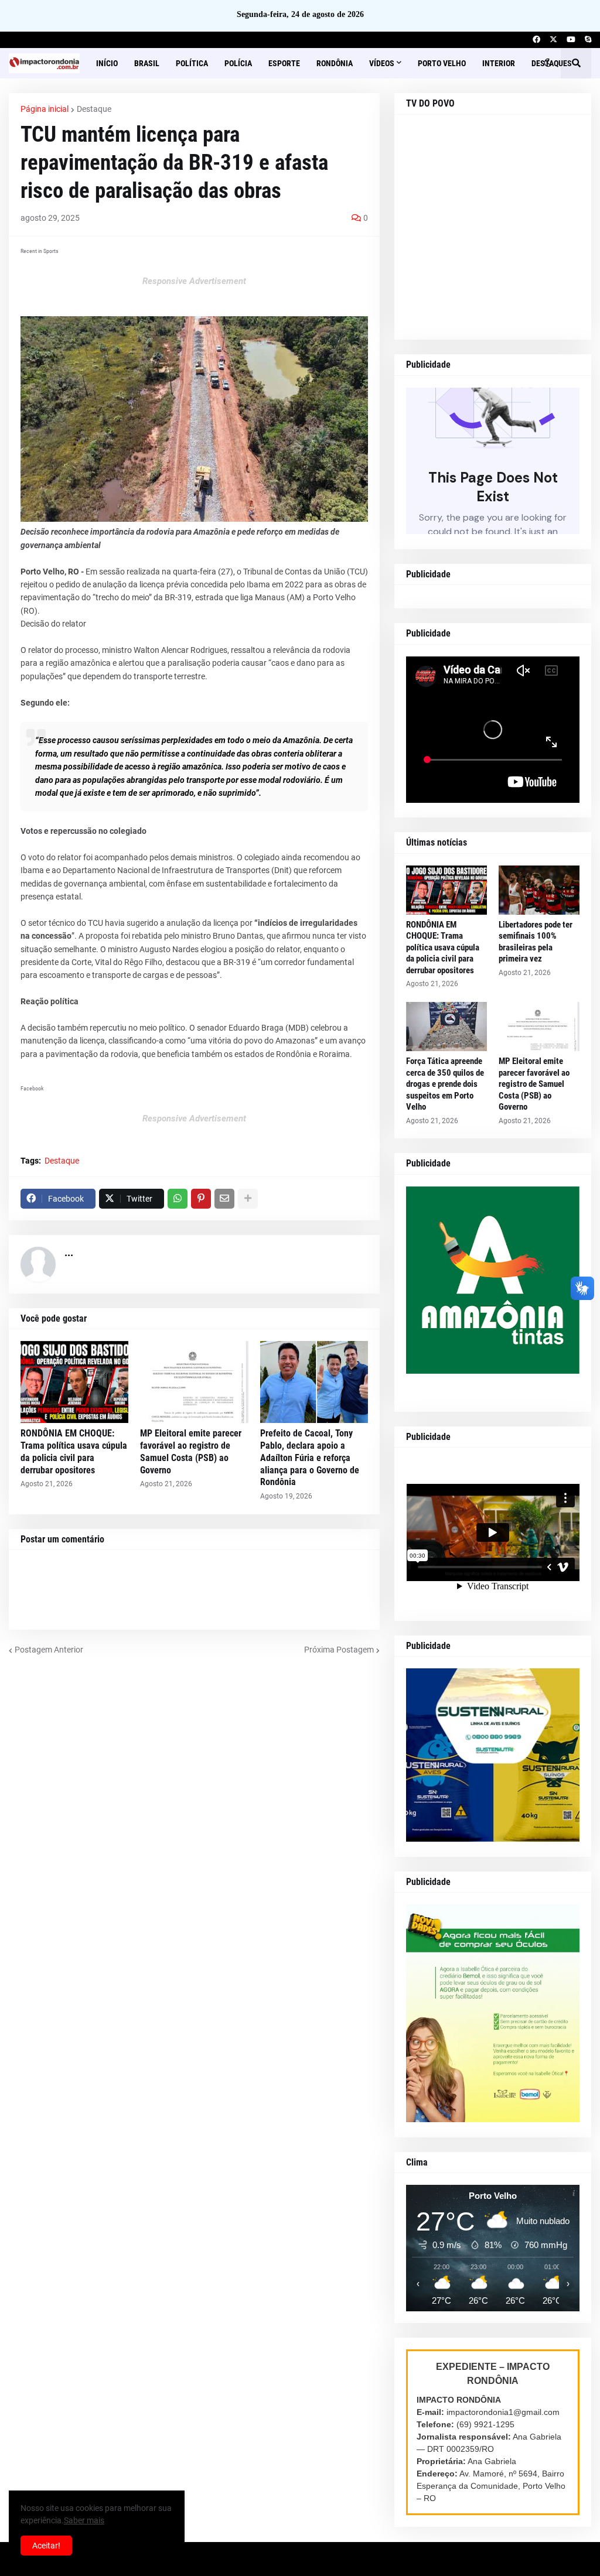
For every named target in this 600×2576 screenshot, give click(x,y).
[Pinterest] (201, 1199)
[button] (548, 63)
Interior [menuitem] (499, 63)
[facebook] (536, 40)
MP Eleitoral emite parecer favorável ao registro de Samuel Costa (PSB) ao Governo (191, 1451)
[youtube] (571, 40)
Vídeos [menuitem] (382, 63)
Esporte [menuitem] (284, 63)
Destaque (94, 109)
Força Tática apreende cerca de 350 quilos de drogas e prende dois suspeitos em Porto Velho (445, 1084)
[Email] (224, 1199)
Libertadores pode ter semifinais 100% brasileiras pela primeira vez (536, 942)
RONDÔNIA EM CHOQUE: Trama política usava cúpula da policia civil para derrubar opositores (74, 1451)
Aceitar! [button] (46, 2546)
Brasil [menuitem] (147, 63)
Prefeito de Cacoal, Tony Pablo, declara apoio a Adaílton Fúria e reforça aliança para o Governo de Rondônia (310, 1458)
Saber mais (84, 2520)
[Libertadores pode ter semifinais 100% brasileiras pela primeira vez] (539, 890)
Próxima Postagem (339, 1650)
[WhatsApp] (178, 1199)
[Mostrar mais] (248, 1199)
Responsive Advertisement (194, 281)
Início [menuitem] (107, 63)
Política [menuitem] (192, 63)
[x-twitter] (553, 40)
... (69, 1252)
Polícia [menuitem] (238, 63)
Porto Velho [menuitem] (442, 63)
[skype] (588, 40)
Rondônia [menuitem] (335, 63)
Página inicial (45, 109)
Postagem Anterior (49, 1650)
